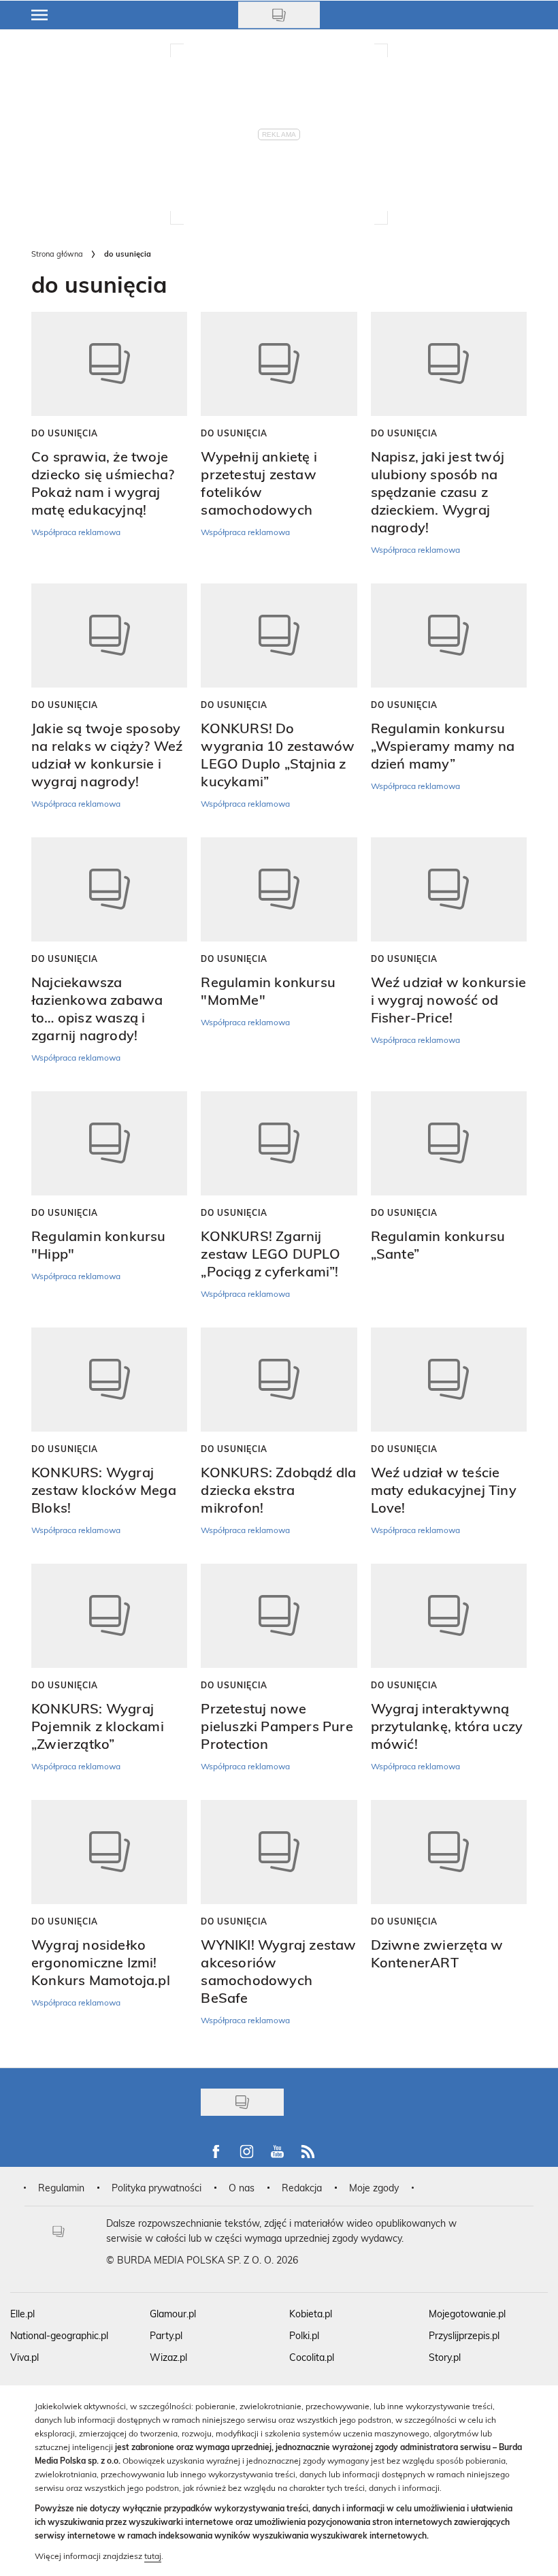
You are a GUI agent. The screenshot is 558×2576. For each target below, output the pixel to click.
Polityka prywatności (157, 2188)
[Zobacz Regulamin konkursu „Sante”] (449, 1143)
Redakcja (302, 2188)
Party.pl (166, 2335)
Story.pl (445, 2357)
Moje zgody (374, 2188)
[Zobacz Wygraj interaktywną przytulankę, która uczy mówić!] (449, 1616)
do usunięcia (65, 433)
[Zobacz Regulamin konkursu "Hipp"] (109, 1143)
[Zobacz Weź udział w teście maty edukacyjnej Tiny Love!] (449, 1380)
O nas (242, 2188)
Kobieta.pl (311, 2314)
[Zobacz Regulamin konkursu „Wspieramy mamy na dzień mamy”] (449, 635)
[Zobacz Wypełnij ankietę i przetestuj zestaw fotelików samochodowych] (279, 364)
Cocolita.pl (312, 2357)
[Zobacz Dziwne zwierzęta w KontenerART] (449, 1852)
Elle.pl (22, 2314)
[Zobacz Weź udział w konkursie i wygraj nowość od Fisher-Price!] (449, 889)
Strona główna (57, 254)
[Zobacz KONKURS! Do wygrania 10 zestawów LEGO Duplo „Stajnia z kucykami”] (279, 635)
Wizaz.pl (168, 2357)
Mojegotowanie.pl (467, 2314)
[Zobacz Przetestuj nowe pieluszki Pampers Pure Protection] (279, 1616)
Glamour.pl (173, 2314)
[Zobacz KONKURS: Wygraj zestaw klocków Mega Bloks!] (109, 1380)
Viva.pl (24, 2357)
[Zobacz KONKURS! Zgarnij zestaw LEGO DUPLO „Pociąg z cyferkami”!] (279, 1143)
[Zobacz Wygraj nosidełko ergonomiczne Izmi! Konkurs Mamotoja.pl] (109, 1852)
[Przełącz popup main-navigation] (39, 15)
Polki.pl (304, 2335)
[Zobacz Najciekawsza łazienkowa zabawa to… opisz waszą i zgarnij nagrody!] (109, 889)
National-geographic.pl (59, 2335)
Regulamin (61, 2188)
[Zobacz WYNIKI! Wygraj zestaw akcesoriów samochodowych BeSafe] (279, 1852)
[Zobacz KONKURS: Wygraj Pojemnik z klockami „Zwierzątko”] (109, 1616)
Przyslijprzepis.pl (464, 2335)
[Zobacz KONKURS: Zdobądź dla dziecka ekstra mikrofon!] (279, 1380)
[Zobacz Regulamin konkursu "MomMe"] (279, 889)
